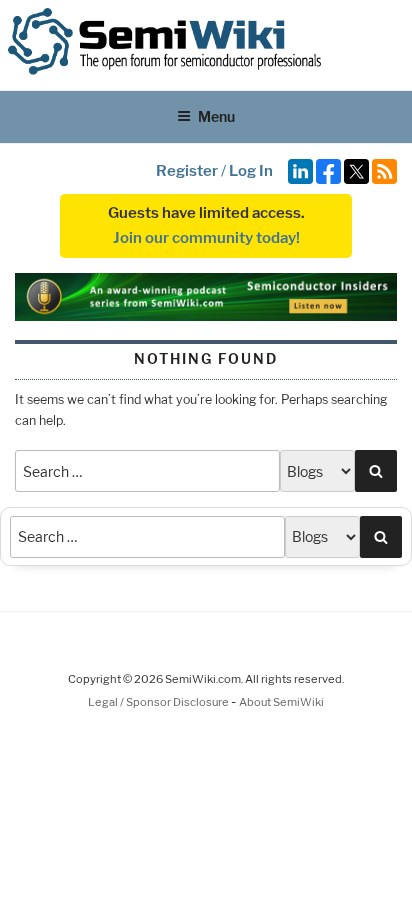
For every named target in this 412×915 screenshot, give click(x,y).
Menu (216, 116)
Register (187, 171)
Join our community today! (206, 238)
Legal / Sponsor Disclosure (159, 702)
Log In (251, 171)
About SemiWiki (281, 702)
